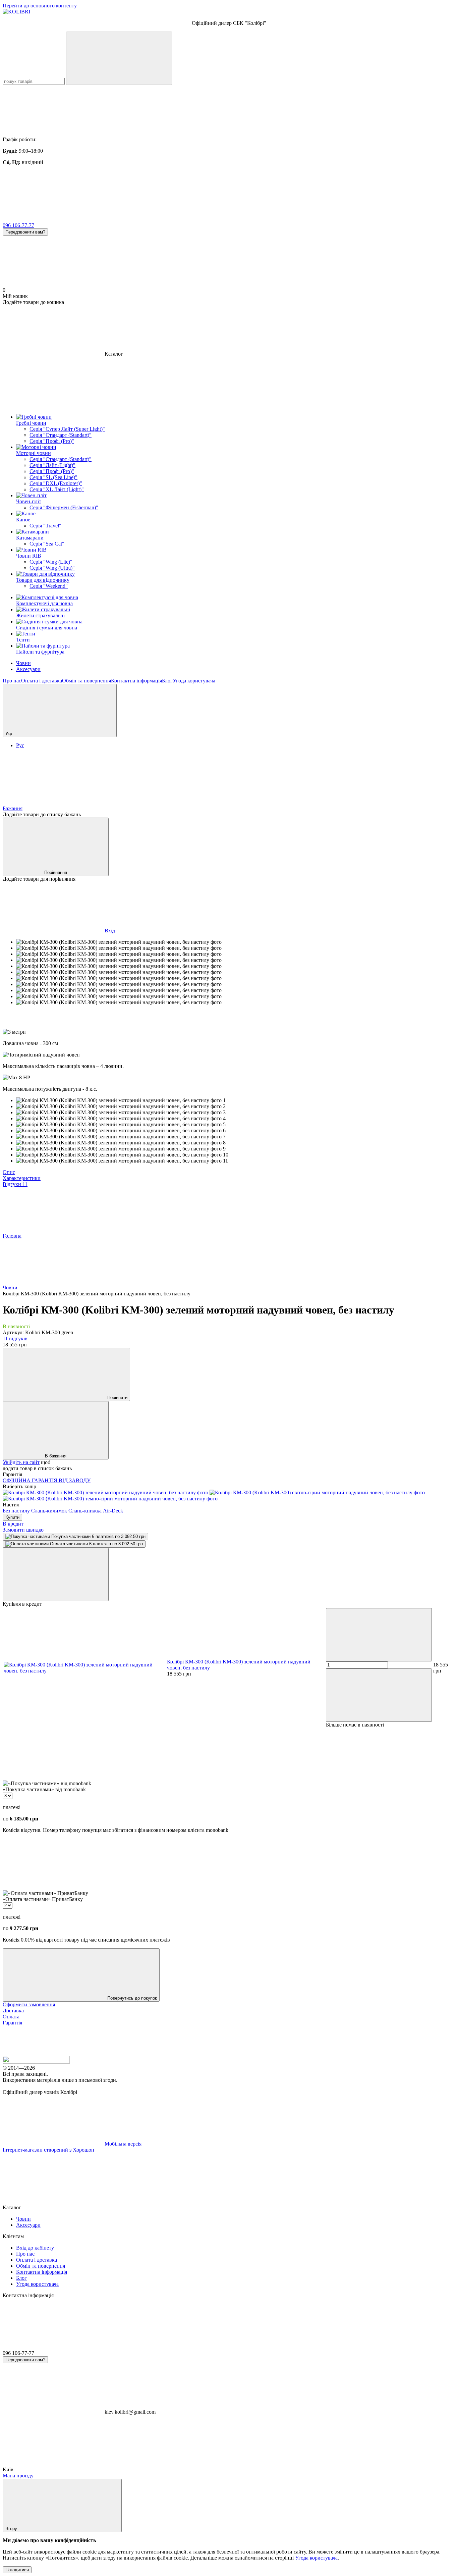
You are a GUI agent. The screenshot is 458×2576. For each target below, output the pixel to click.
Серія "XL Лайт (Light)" (57, 489)
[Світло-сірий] (317, 1492)
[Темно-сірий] (110, 1499)
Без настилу (16, 1511)
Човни (23, 663)
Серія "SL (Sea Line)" (53, 477)
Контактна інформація (136, 681)
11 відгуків (15, 1338)
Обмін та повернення (87, 681)
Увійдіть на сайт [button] (21, 1462)
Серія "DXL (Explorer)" (56, 483)
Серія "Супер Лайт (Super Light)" (67, 429)
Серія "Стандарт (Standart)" (61, 435)
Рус (20, 745)
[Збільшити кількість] (379, 1695)
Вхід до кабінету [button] (35, 2248)
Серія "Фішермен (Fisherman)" (64, 507)
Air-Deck (113, 1511)
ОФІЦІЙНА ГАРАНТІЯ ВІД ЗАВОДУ (47, 1480)
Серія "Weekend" (49, 586)
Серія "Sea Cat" (47, 544)
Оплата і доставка (42, 681)
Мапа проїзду (18, 2476)
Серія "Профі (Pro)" (52, 441)
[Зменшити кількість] (379, 1635)
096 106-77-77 (18, 225)
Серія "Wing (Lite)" (51, 562)
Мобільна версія (122, 2144)
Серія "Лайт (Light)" (52, 465)
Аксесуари (28, 669)
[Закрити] (56, 1574)
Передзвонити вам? (25, 232)
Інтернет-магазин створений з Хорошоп (48, 2150)
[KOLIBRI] (36, 2062)
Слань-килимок (50, 1511)
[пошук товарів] (119, 58)
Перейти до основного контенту (40, 6)
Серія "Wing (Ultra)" (52, 568)
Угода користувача (194, 681)
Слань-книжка (86, 1511)
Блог (167, 681)
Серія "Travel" (45, 526)
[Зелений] (106, 1492)
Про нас (12, 681)
